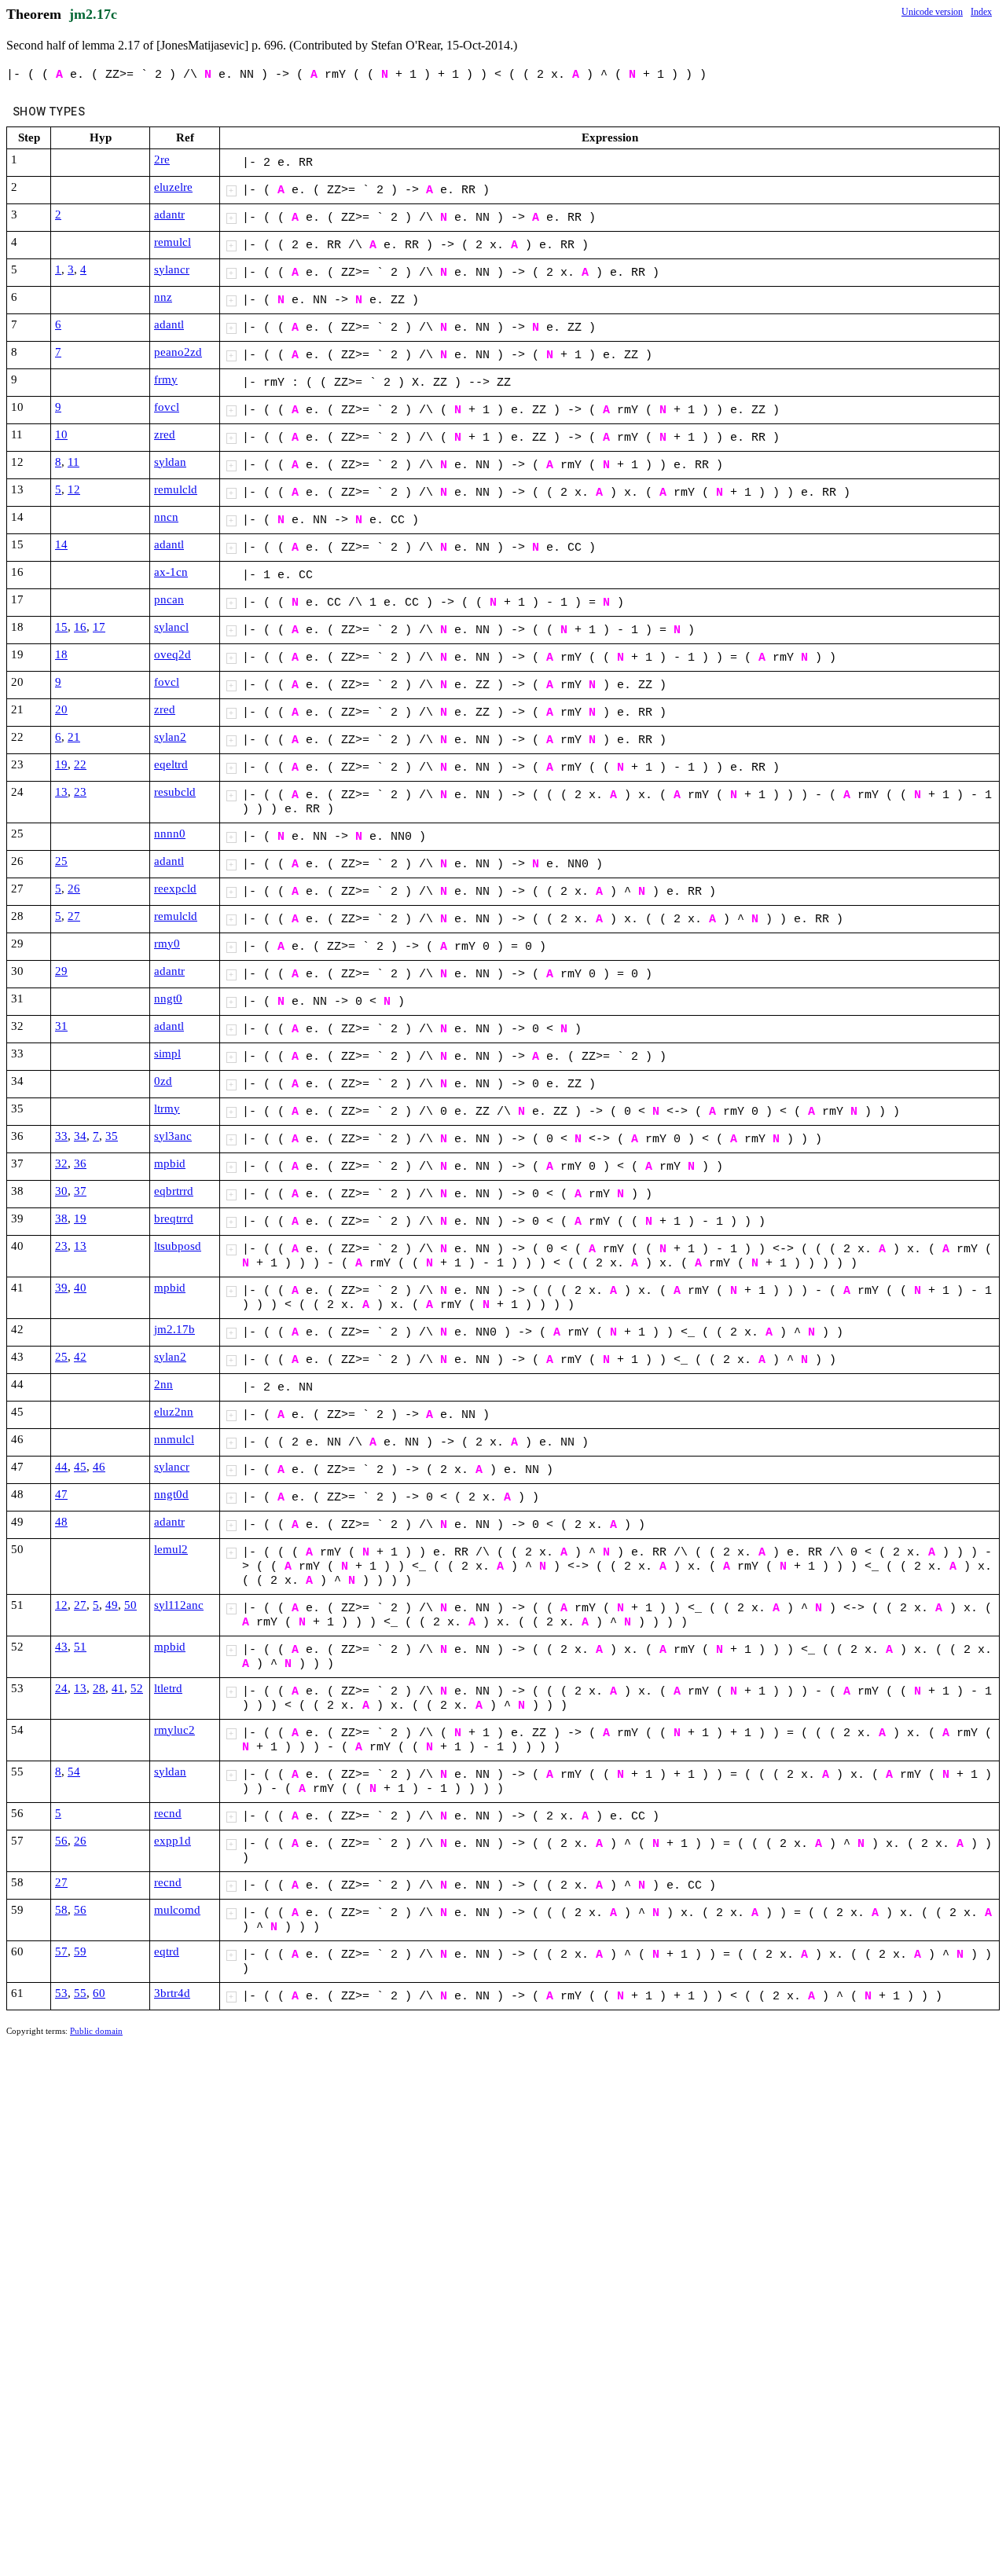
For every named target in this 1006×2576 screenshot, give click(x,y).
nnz (163, 297)
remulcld (176, 489)
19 (61, 764)
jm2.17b (174, 1329)
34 (80, 1136)
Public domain (96, 2031)
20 (61, 709)
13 (61, 792)
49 (112, 1605)
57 (61, 1951)
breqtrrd (174, 1218)
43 (61, 1647)
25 (61, 861)
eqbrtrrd (174, 1191)
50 (130, 1605)
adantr (169, 214)
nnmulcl (174, 1439)
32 (61, 1163)
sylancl (171, 627)
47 (61, 1494)
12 (74, 489)
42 (80, 1357)
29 (61, 971)
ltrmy (167, 1108)
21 (74, 737)
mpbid (170, 1163)
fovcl (167, 407)
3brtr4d (172, 1993)
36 (80, 1163)
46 (99, 1467)
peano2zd (178, 352)
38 (61, 1218)
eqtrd (167, 1951)
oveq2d (173, 654)
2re (162, 159)
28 (99, 1688)
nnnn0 (170, 834)
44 (61, 1467)
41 (118, 1688)
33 (61, 1136)
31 (61, 1026)
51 (80, 1647)
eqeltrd (171, 764)
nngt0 (168, 999)
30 (61, 1191)
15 (61, 627)
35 (112, 1136)
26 (74, 889)
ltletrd (168, 1688)
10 (61, 434)
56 (61, 1841)
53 (61, 1993)
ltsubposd (178, 1246)
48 (61, 1522)
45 (80, 1467)
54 (74, 1772)
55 (80, 1993)
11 (73, 462)
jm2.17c (93, 14)
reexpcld (175, 889)
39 (61, 1288)
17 (99, 627)
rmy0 (167, 944)
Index (981, 12)
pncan (169, 599)
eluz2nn (174, 1412)
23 (80, 792)
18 (61, 654)
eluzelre (173, 187)
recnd (168, 1813)
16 (80, 627)
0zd (163, 1081)
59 (80, 1951)
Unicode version (932, 12)
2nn (163, 1384)
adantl (169, 324)
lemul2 (171, 1549)
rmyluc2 (174, 1730)
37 (80, 1191)
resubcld (175, 792)
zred (165, 434)
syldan (170, 462)
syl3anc (173, 1136)
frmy (166, 379)
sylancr (172, 269)
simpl (167, 1053)
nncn (166, 517)
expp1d (173, 1841)
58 (61, 1910)
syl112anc (179, 1605)
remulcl (173, 242)
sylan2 (170, 737)
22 (80, 764)
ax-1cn (171, 572)
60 (99, 1993)
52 (137, 1688)
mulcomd (177, 1910)
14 (61, 544)
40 (80, 1288)
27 (74, 916)
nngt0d (171, 1494)
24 (61, 1688)
